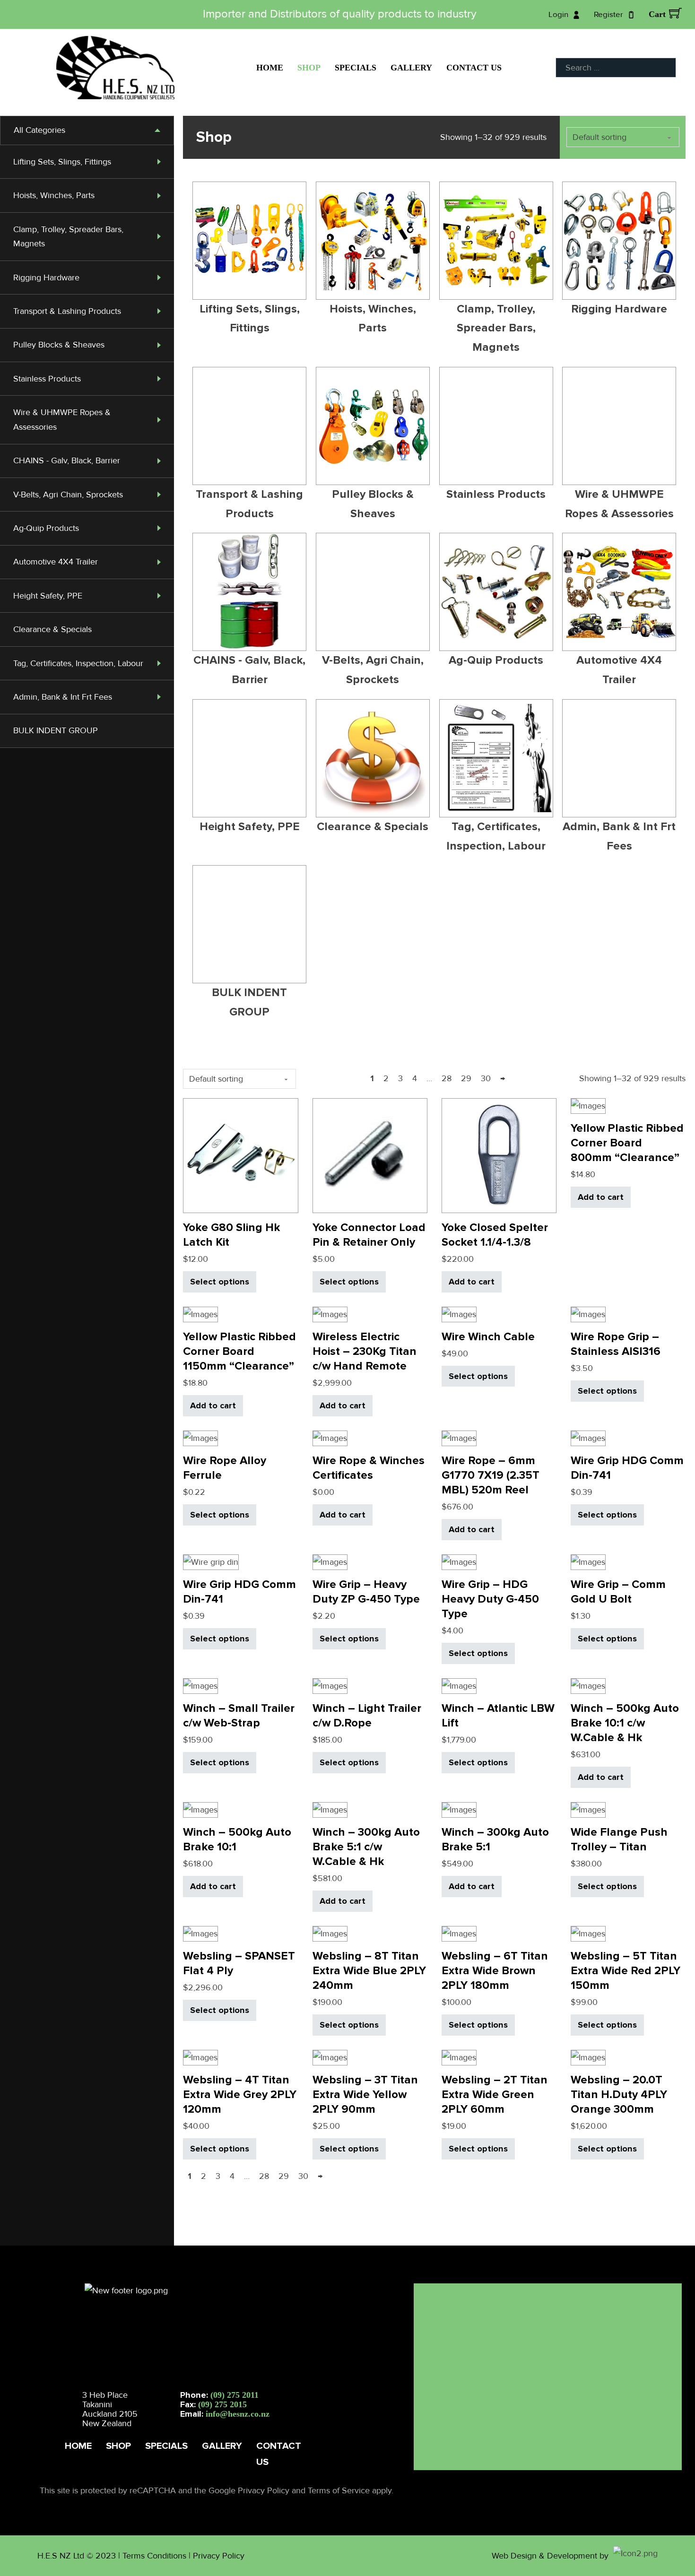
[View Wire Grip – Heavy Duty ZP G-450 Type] (330, 1561)
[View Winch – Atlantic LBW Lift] (459, 1685)
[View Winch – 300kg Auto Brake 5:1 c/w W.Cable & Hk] (330, 1809)
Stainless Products (47, 379)
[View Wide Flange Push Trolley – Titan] (588, 1809)
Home (270, 68)
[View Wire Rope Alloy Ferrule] (200, 1438)
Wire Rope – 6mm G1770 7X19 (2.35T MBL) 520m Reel (491, 1475)
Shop (309, 68)
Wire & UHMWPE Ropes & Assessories (619, 504)
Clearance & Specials (52, 629)
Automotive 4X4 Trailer (56, 562)
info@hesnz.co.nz (238, 2414)
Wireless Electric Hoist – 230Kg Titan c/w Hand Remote (365, 1351)
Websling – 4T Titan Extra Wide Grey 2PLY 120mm (240, 2095)
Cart (657, 14)
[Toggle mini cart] (675, 13)
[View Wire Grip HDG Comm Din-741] (588, 1438)
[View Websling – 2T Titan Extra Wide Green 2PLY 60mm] (459, 2057)
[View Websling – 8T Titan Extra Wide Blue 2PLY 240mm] (330, 1933)
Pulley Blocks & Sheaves (59, 345)
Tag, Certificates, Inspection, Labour (78, 663)
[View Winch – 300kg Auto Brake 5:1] (459, 1809)
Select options (220, 1282)
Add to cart (472, 1282)
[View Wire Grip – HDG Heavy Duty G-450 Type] (459, 1561)
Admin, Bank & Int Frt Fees (63, 697)
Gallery (411, 68)
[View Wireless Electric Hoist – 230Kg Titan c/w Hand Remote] (330, 1314)
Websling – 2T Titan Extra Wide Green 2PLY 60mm (495, 2095)
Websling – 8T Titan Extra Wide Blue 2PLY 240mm (369, 1971)
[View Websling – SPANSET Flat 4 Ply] (200, 1933)
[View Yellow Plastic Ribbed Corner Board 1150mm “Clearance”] (200, 1314)
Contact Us (474, 68)
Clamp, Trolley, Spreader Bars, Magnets (496, 328)
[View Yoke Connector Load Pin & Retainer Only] (370, 1155)
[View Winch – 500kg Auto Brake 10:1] (200, 1809)
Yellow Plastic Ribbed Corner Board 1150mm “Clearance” (239, 1351)
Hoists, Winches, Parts (54, 195)
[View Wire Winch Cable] (459, 1314)
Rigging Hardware (46, 278)
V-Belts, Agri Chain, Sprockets (68, 494)
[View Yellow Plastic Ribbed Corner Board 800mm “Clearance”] (588, 1105)
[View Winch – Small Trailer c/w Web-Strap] (200, 1685)
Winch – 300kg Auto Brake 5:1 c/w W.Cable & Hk (366, 1847)
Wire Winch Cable (488, 1337)
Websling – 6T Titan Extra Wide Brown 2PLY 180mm (495, 1971)
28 (447, 1078)
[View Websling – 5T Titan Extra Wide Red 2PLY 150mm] (588, 1933)
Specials (356, 68)
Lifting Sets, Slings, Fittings (62, 162)
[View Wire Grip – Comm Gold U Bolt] (588, 1561)
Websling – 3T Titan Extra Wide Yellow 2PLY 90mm (365, 2095)
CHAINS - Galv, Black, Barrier (67, 460)
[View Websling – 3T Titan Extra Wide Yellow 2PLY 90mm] (330, 2057)
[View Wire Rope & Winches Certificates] (330, 1438)
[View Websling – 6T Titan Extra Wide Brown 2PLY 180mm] (459, 1933)
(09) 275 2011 (235, 2395)
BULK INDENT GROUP (56, 730)
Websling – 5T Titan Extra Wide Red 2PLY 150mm (625, 1971)
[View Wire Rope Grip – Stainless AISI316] (588, 1314)
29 (466, 1078)
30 (486, 1078)
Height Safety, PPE (48, 596)
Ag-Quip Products (46, 528)
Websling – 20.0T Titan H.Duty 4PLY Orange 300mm (619, 2095)
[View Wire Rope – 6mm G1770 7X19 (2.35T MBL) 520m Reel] (459, 1438)
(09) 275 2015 (222, 2404)
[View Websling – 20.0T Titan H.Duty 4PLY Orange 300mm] (588, 2057)
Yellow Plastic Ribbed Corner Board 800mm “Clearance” (627, 1143)
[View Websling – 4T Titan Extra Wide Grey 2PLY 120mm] (200, 2057)
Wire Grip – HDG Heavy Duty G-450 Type (490, 1599)
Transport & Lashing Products (67, 311)
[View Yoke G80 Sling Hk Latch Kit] (240, 1155)
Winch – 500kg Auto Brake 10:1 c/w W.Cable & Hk (625, 1723)
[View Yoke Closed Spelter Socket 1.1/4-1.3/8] (499, 1155)
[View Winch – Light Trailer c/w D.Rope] (330, 1685)
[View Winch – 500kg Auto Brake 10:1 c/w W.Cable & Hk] (588, 1685)
